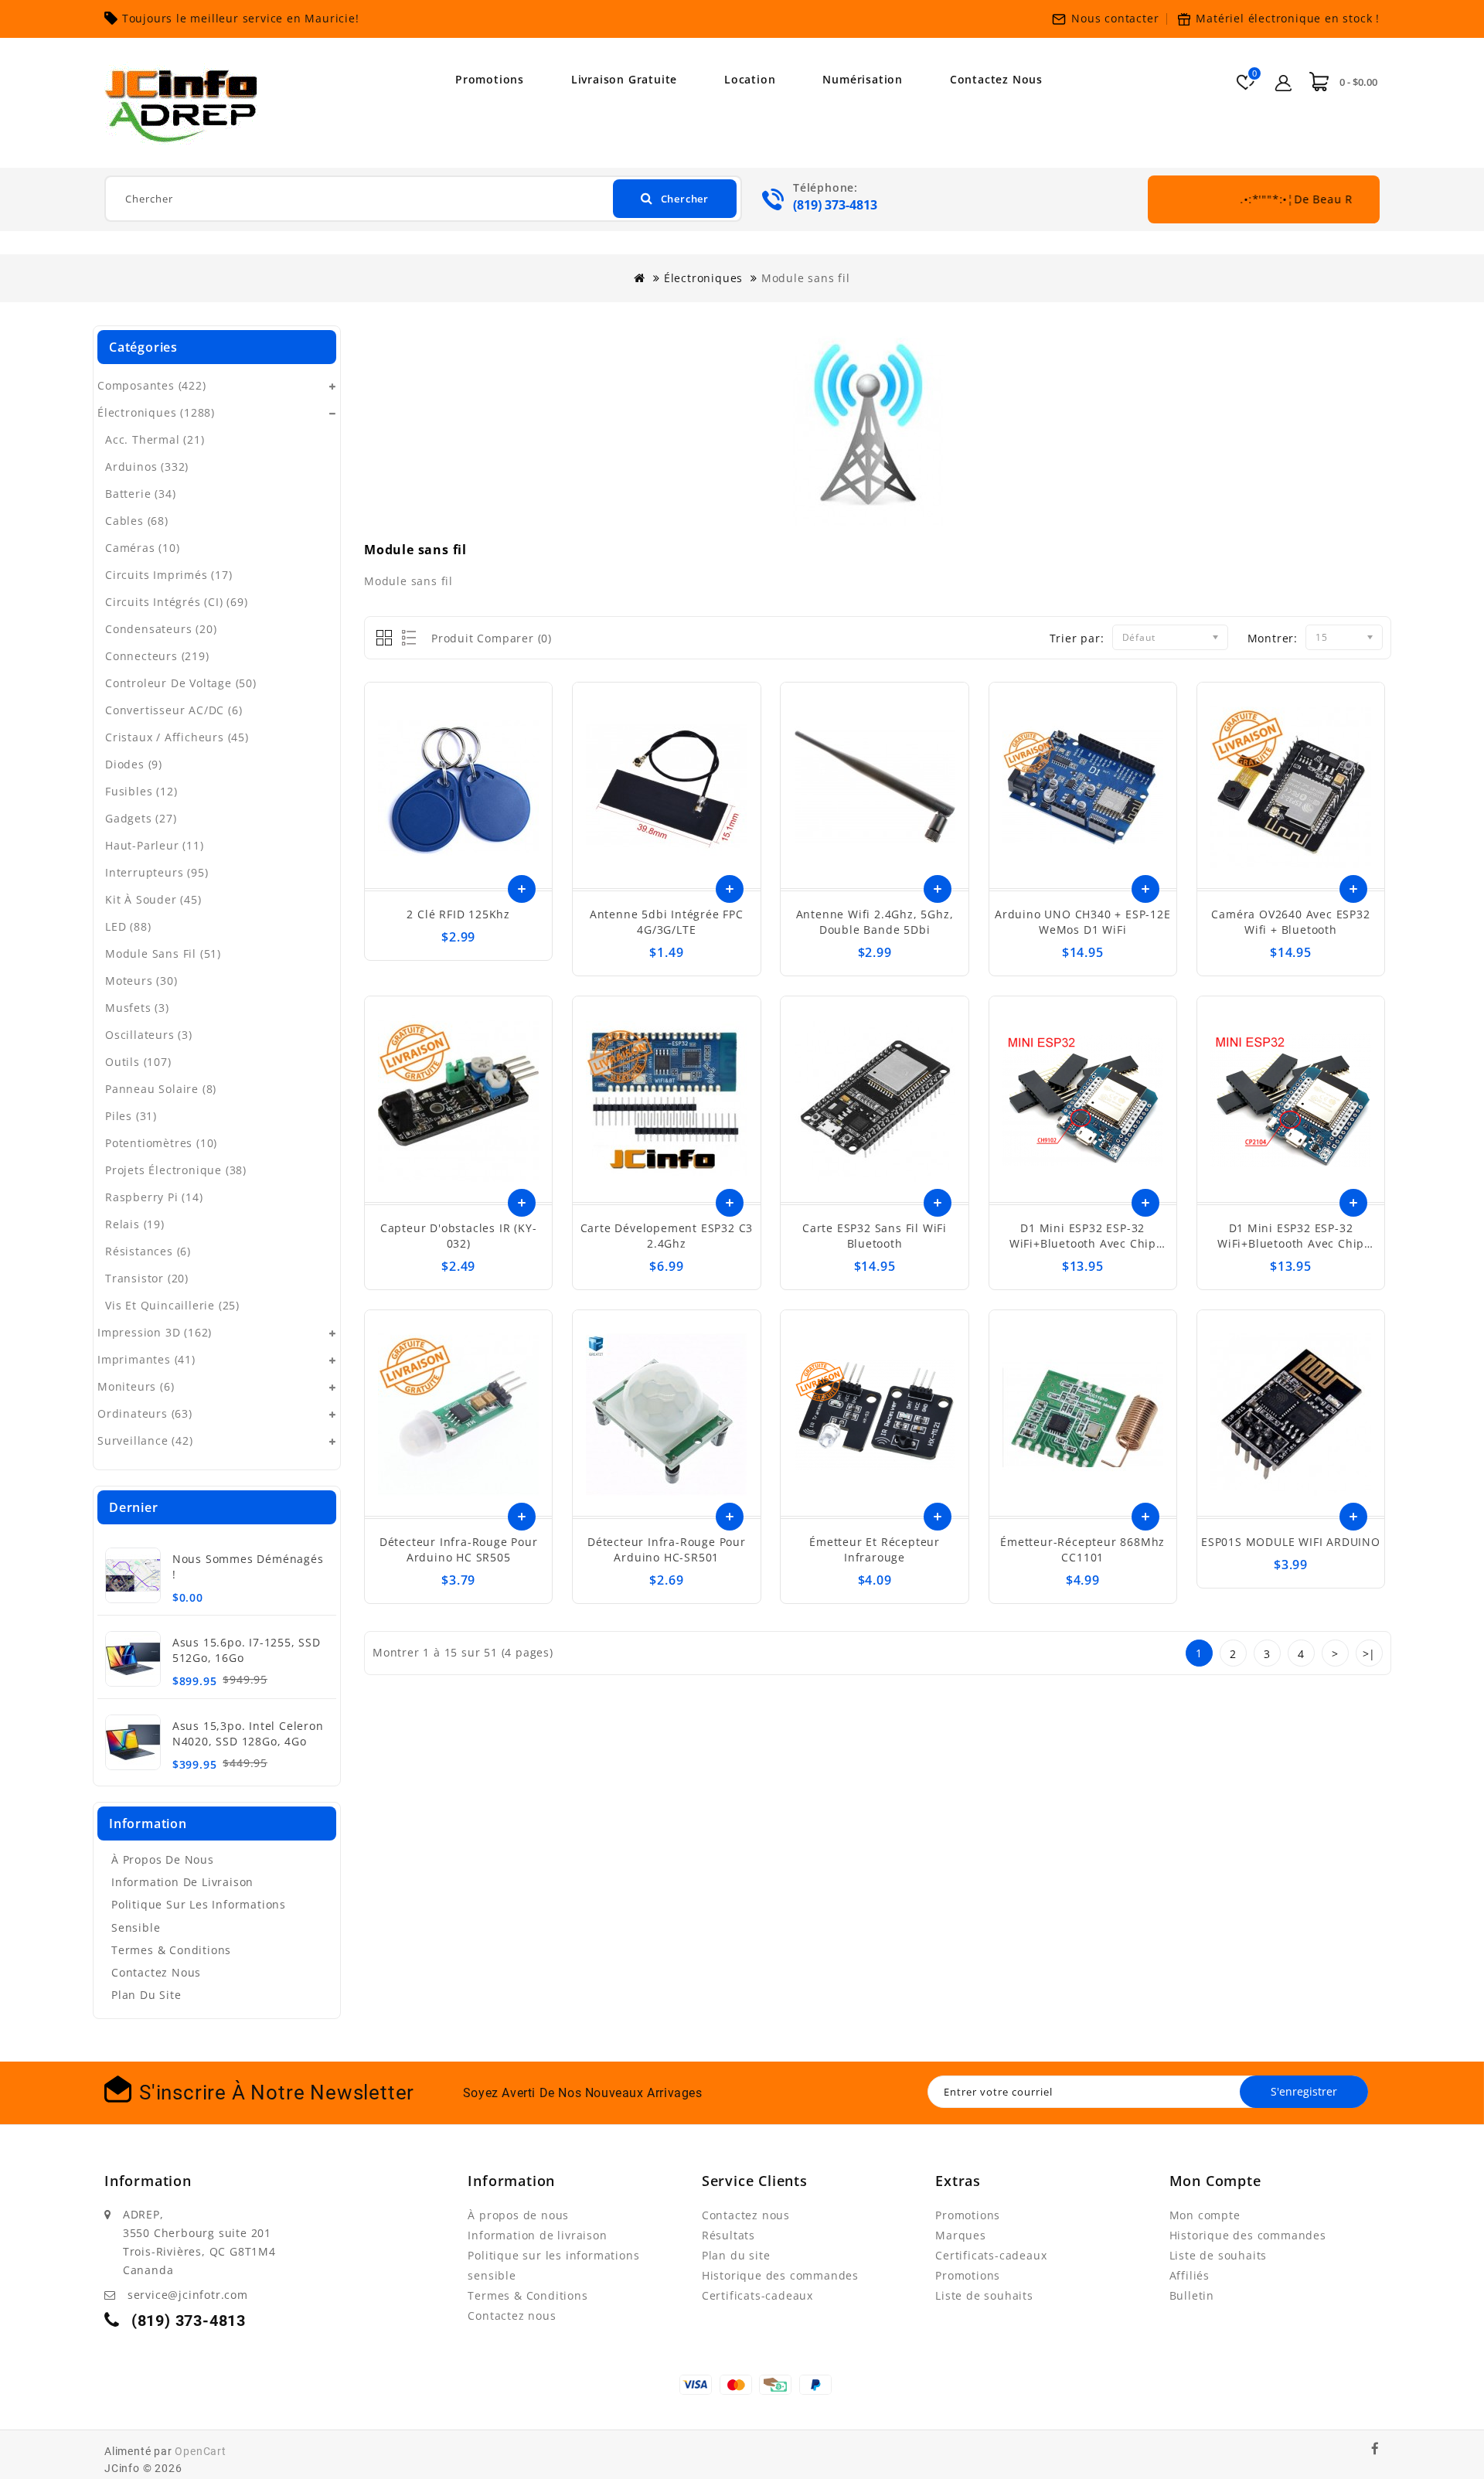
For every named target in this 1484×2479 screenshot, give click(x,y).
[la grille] (385, 639)
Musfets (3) (137, 1008)
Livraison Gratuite (624, 79)
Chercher (685, 199)
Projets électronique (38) (176, 1170)
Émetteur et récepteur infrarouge (875, 1549)
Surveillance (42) (145, 1440)
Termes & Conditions (171, 1950)
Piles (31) (131, 1116)
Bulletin (1192, 2295)
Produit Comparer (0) (492, 638)
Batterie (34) (140, 494)
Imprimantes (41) (146, 1359)
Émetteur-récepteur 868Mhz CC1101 (1082, 1549)
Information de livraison (182, 1882)
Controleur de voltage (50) (181, 683)
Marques (961, 2235)
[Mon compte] (1284, 80)
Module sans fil (806, 278)
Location (750, 79)
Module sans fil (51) (163, 953)
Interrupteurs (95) (157, 872)
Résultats (728, 2235)
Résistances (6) (148, 1251)
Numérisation (863, 79)
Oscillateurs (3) (149, 1035)
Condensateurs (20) (161, 629)
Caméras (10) (143, 548)
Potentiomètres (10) (161, 1143)
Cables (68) (137, 521)
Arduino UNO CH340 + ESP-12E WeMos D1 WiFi (1083, 922)
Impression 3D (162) (155, 1332)
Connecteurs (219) (157, 656)
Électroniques (703, 278)
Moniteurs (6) (136, 1386)
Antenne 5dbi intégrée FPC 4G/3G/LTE (667, 922)
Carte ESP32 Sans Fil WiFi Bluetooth (875, 1236)
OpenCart (200, 2451)
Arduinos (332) (147, 467)
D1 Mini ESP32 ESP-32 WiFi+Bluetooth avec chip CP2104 (1291, 1243)
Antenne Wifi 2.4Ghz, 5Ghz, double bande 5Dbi (875, 922)
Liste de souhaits (984, 2295)
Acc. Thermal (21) (155, 439)
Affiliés (1190, 2275)
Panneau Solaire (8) (161, 1089)
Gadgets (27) (141, 818)
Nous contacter (1115, 18)
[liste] (406, 639)
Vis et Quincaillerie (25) (172, 1305)
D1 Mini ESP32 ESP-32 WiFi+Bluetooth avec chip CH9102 (1083, 1243)
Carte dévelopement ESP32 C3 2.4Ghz (667, 1236)
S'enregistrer (1304, 2091)
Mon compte (1205, 2215)
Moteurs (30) (141, 981)
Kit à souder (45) (153, 899)
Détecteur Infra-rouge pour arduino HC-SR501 (667, 1549)
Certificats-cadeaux (757, 2295)
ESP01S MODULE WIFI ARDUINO (1291, 1542)
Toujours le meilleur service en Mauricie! (241, 18)
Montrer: (1273, 638)
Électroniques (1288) (156, 412)
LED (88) (128, 926)
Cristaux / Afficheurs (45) (177, 737)
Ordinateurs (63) (145, 1413)
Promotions (490, 79)
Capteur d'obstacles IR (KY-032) (459, 1236)
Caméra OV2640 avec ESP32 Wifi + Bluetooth (1290, 922)
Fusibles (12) (141, 791)
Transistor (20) (147, 1278)
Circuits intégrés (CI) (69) (177, 602)
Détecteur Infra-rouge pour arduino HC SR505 (459, 1549)
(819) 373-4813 (835, 205)
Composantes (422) (152, 385)
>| (1370, 1654)
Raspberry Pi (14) (154, 1197)
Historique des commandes (780, 2275)
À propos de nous (163, 1859)
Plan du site (146, 1995)
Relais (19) (135, 1224)
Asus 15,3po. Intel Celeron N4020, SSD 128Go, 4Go (248, 1733)
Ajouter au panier (522, 889)
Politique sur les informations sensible (199, 1916)
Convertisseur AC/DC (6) (174, 710)
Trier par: (1077, 638)
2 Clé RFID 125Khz (458, 914)
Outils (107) (138, 1062)
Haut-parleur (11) (155, 845)
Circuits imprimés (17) (169, 575)
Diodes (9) (134, 764)
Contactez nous (996, 79)
